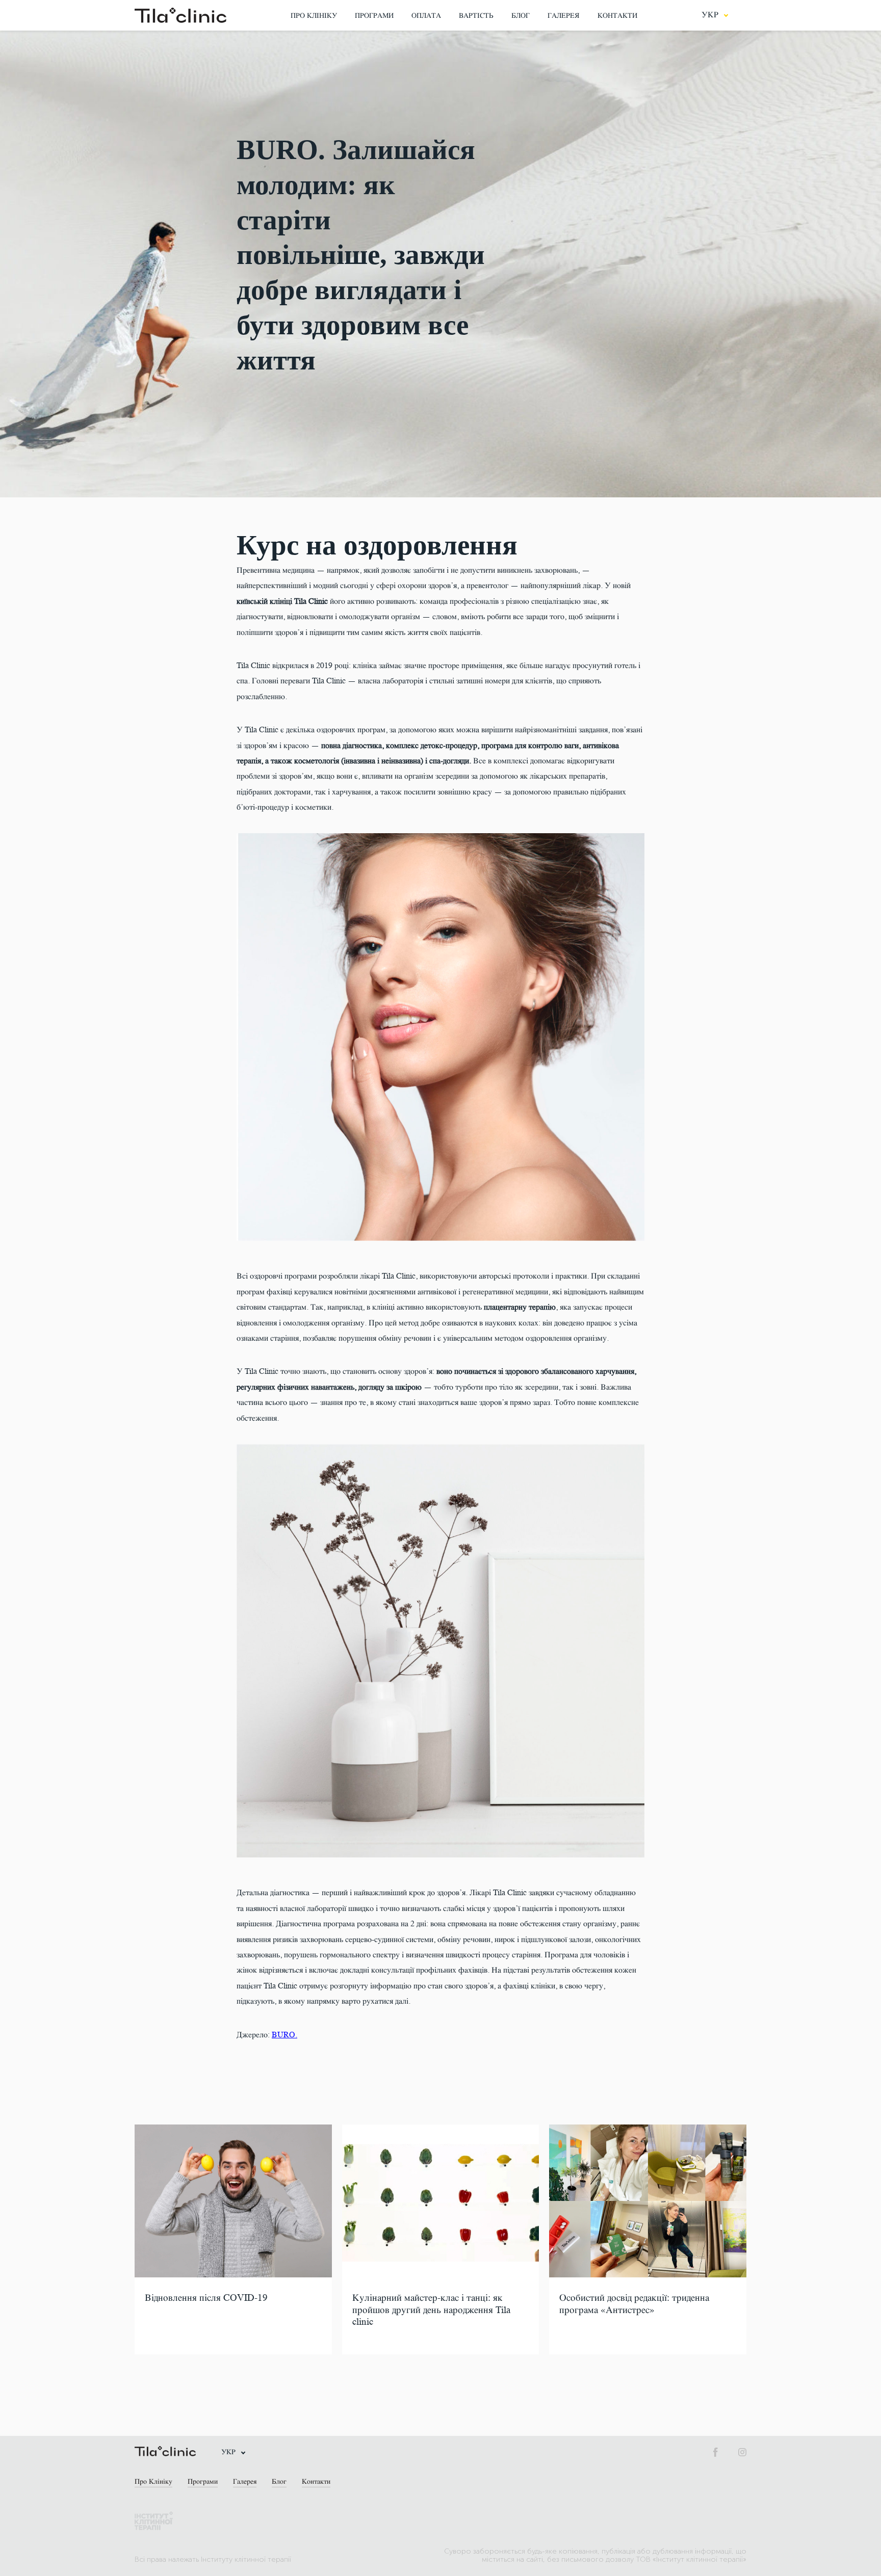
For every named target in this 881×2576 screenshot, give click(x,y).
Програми (374, 16)
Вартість (476, 16)
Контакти (617, 16)
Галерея (564, 16)
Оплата (426, 16)
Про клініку (314, 16)
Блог (521, 16)
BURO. (284, 2035)
